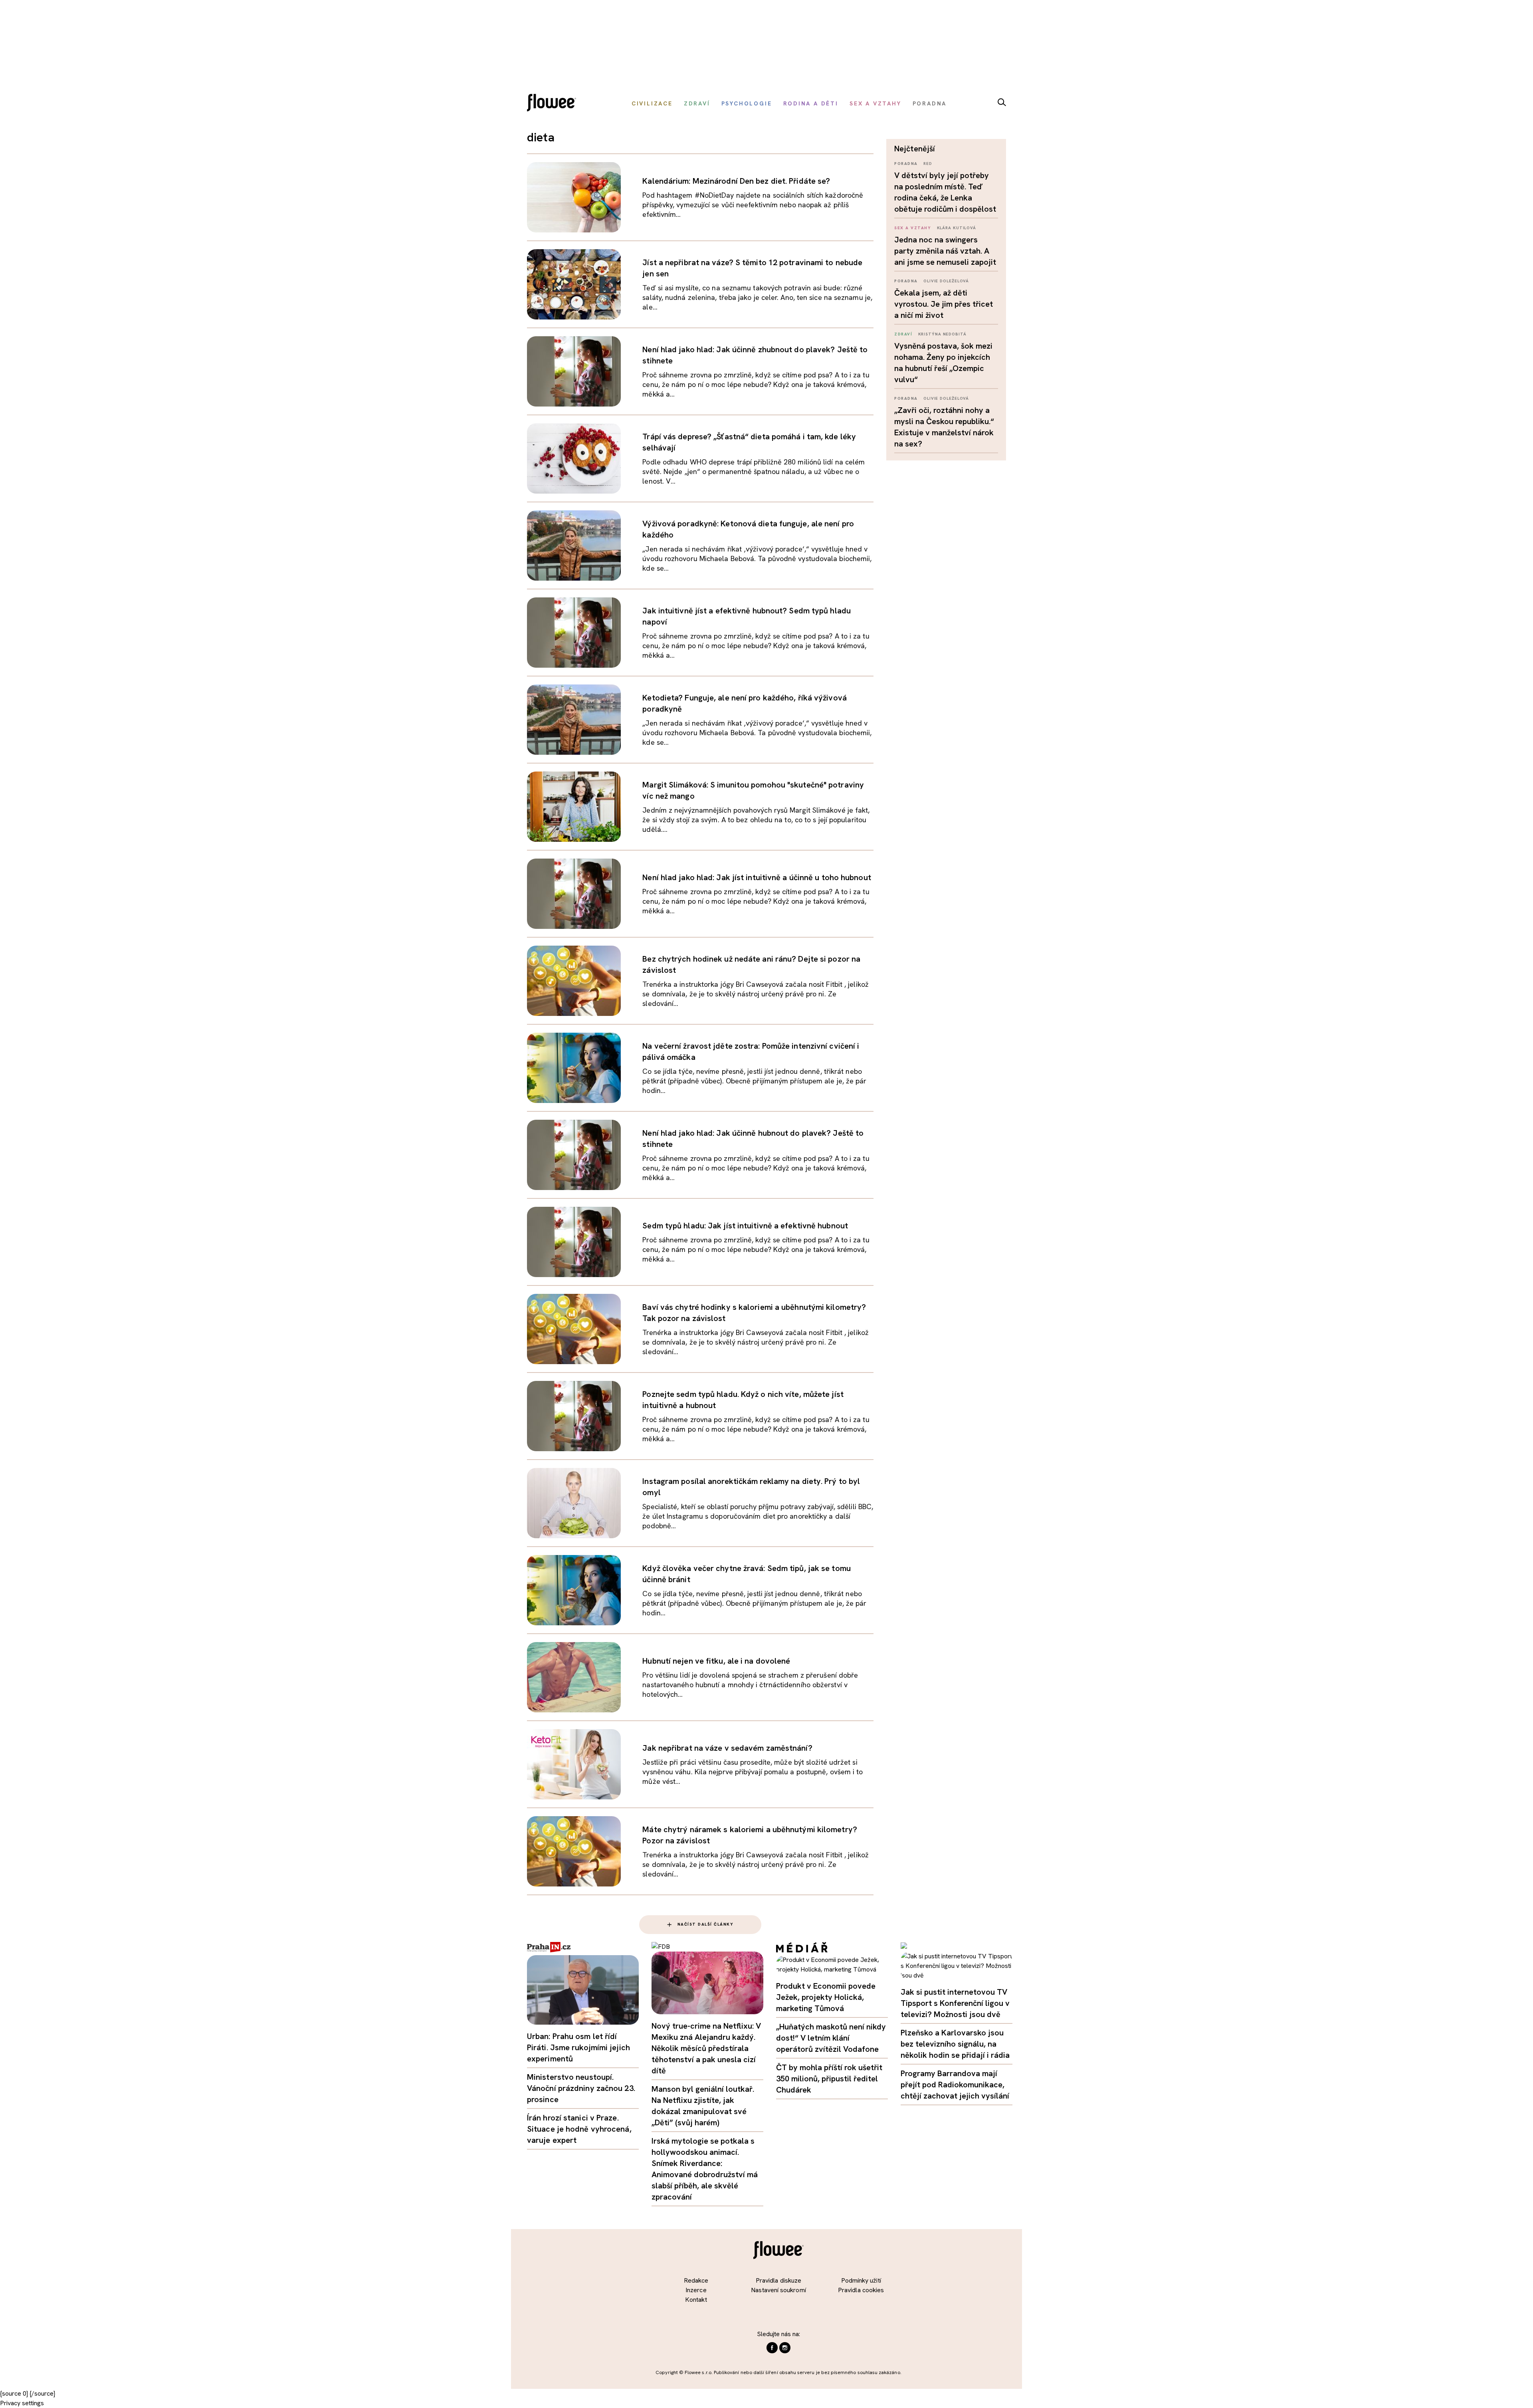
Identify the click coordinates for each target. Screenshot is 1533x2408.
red (928, 164)
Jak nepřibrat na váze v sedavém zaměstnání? (727, 1748)
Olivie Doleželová (946, 281)
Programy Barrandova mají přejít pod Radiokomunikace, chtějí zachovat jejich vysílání (955, 2085)
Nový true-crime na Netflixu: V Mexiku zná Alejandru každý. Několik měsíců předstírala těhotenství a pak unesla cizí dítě (706, 2048)
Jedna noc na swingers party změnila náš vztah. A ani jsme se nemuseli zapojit (945, 251)
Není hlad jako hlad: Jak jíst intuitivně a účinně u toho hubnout (757, 877)
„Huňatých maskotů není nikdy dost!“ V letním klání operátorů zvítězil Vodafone (831, 2038)
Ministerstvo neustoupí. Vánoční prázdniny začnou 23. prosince (581, 2088)
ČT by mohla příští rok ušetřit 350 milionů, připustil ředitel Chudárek (829, 2079)
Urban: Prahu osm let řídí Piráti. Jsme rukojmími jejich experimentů (578, 2047)
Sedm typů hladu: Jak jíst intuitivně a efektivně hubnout (745, 1226)
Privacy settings (22, 2403)
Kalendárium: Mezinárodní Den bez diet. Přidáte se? (736, 181)
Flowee (554, 104)
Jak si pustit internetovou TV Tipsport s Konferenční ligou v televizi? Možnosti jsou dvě (955, 2003)
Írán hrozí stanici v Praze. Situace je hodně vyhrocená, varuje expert (579, 2129)
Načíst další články (706, 1924)
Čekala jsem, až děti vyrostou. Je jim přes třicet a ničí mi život (944, 304)
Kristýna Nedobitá (942, 334)
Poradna (906, 164)
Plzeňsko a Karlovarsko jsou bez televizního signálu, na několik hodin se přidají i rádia (955, 2044)
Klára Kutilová (957, 228)
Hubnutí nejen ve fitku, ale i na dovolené (716, 1661)
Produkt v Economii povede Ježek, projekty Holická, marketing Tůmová (826, 1997)
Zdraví (903, 334)
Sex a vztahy (913, 228)
